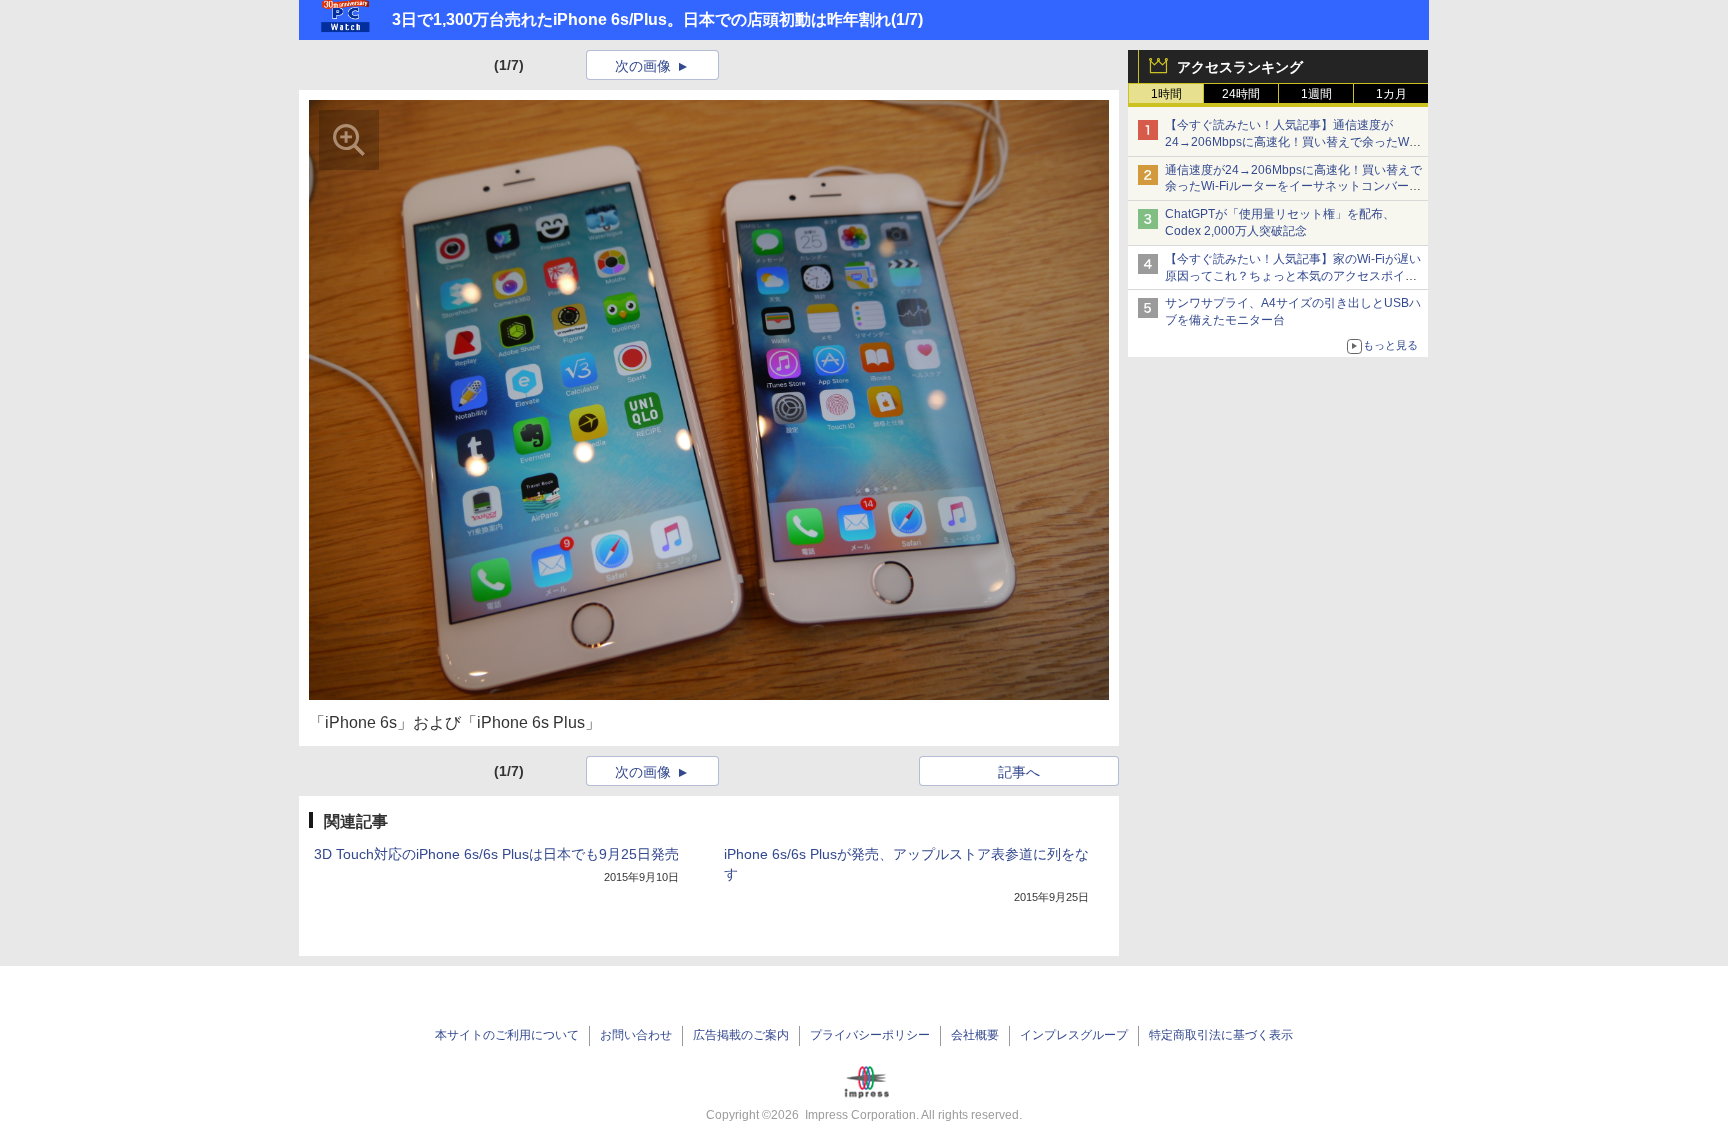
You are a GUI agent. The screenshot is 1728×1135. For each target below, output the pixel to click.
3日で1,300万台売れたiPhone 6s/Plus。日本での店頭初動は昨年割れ (641, 19)
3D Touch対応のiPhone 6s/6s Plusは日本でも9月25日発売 (496, 854)
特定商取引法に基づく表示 (1221, 1035)
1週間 (1316, 94)
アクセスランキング (1240, 67)
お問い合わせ (636, 1035)
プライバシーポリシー (870, 1035)
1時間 (1166, 94)
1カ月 (1391, 94)
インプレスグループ (1074, 1035)
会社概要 (975, 1035)
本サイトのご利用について (507, 1035)
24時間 (1241, 94)
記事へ (1019, 772)
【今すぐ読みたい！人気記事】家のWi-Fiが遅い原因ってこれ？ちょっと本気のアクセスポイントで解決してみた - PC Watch (1293, 276)
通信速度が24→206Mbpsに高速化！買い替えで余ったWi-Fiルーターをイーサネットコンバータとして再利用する (1293, 187)
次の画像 (643, 66)
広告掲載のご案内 (741, 1035)
